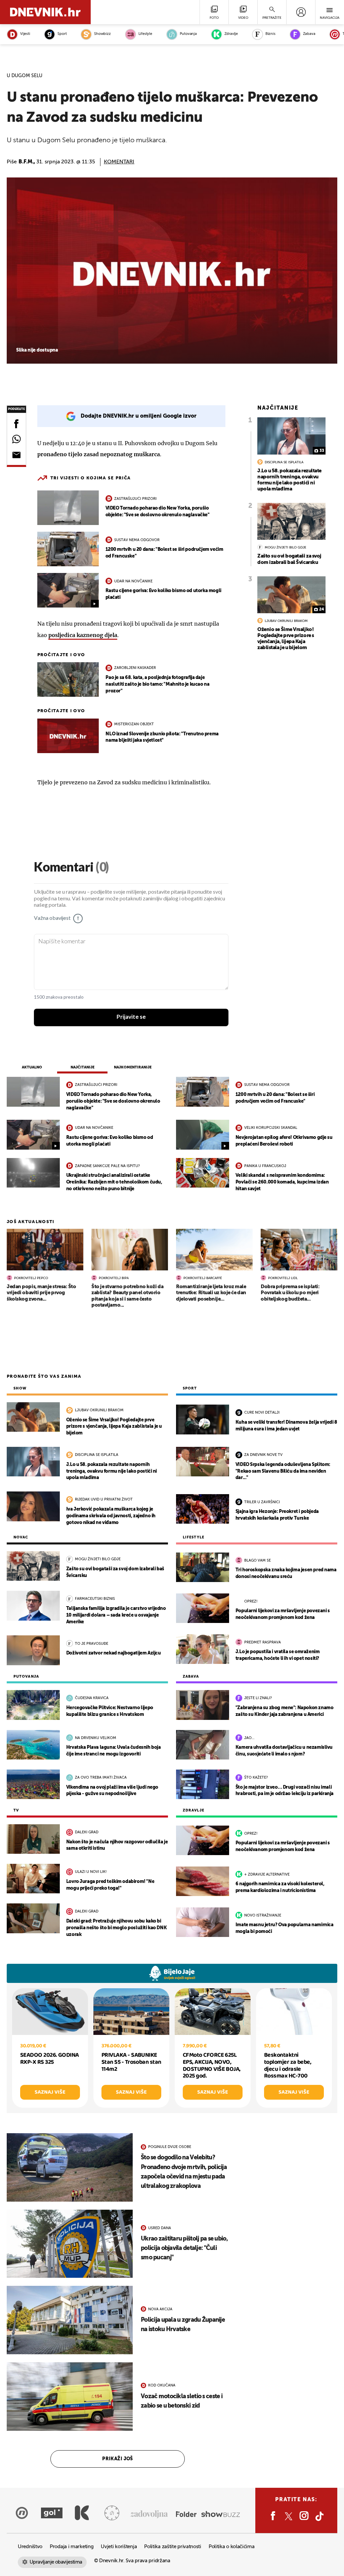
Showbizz (102, 34)
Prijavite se (131, 1017)
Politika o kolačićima (232, 2547)
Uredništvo (30, 2547)
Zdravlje (231, 34)
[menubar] (301, 12)
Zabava (309, 34)
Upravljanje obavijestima (56, 2562)
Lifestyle (145, 34)
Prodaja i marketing (72, 2547)
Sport (62, 34)
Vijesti (25, 34)
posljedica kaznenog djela (83, 635)
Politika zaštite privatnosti (173, 2547)
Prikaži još (118, 2459)
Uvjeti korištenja (119, 2547)
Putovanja (188, 34)
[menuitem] (301, 12)
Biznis (270, 34)
